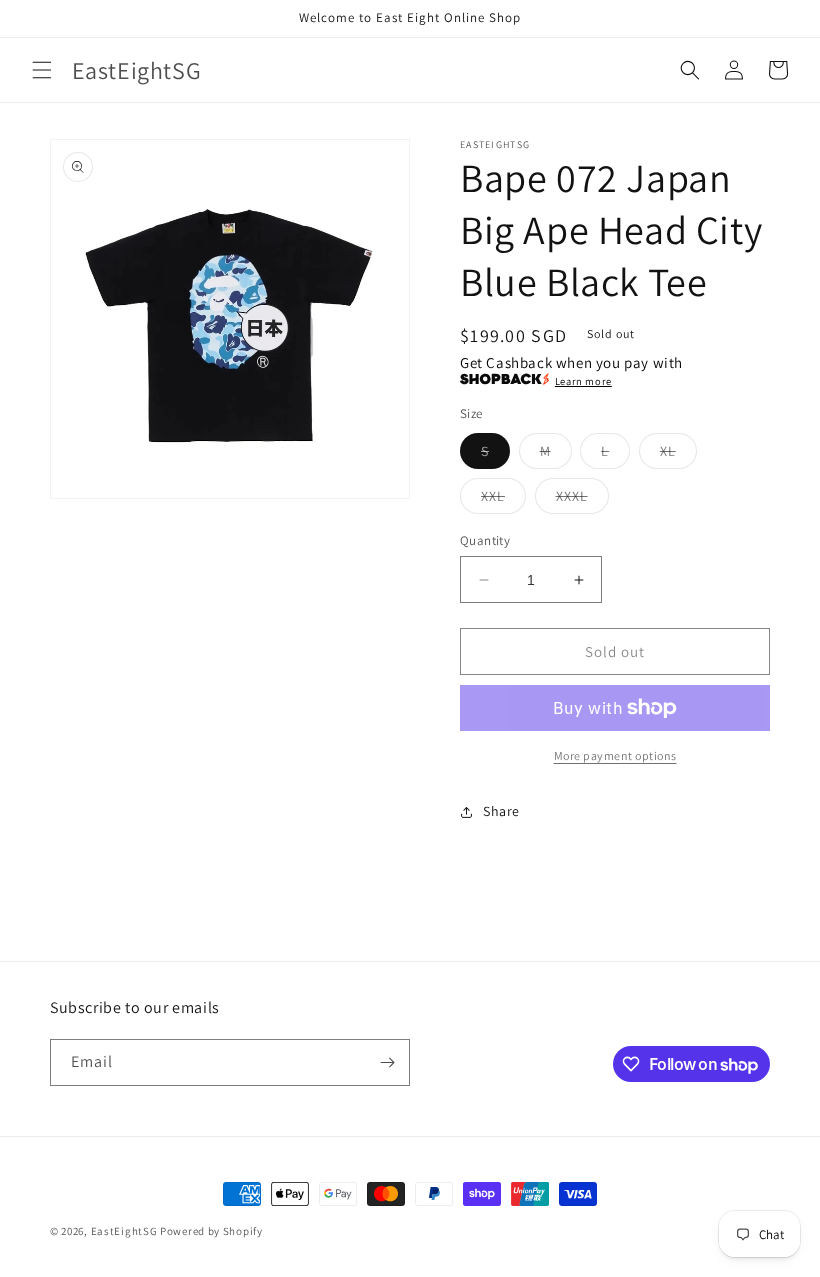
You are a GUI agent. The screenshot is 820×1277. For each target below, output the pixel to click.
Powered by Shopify (211, 1231)
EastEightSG (124, 1231)
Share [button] (501, 811)
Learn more (583, 381)
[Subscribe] (387, 1062)
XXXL (582, 500)
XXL (503, 500)
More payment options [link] (615, 755)
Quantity (485, 540)
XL (678, 455)
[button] (42, 70)
